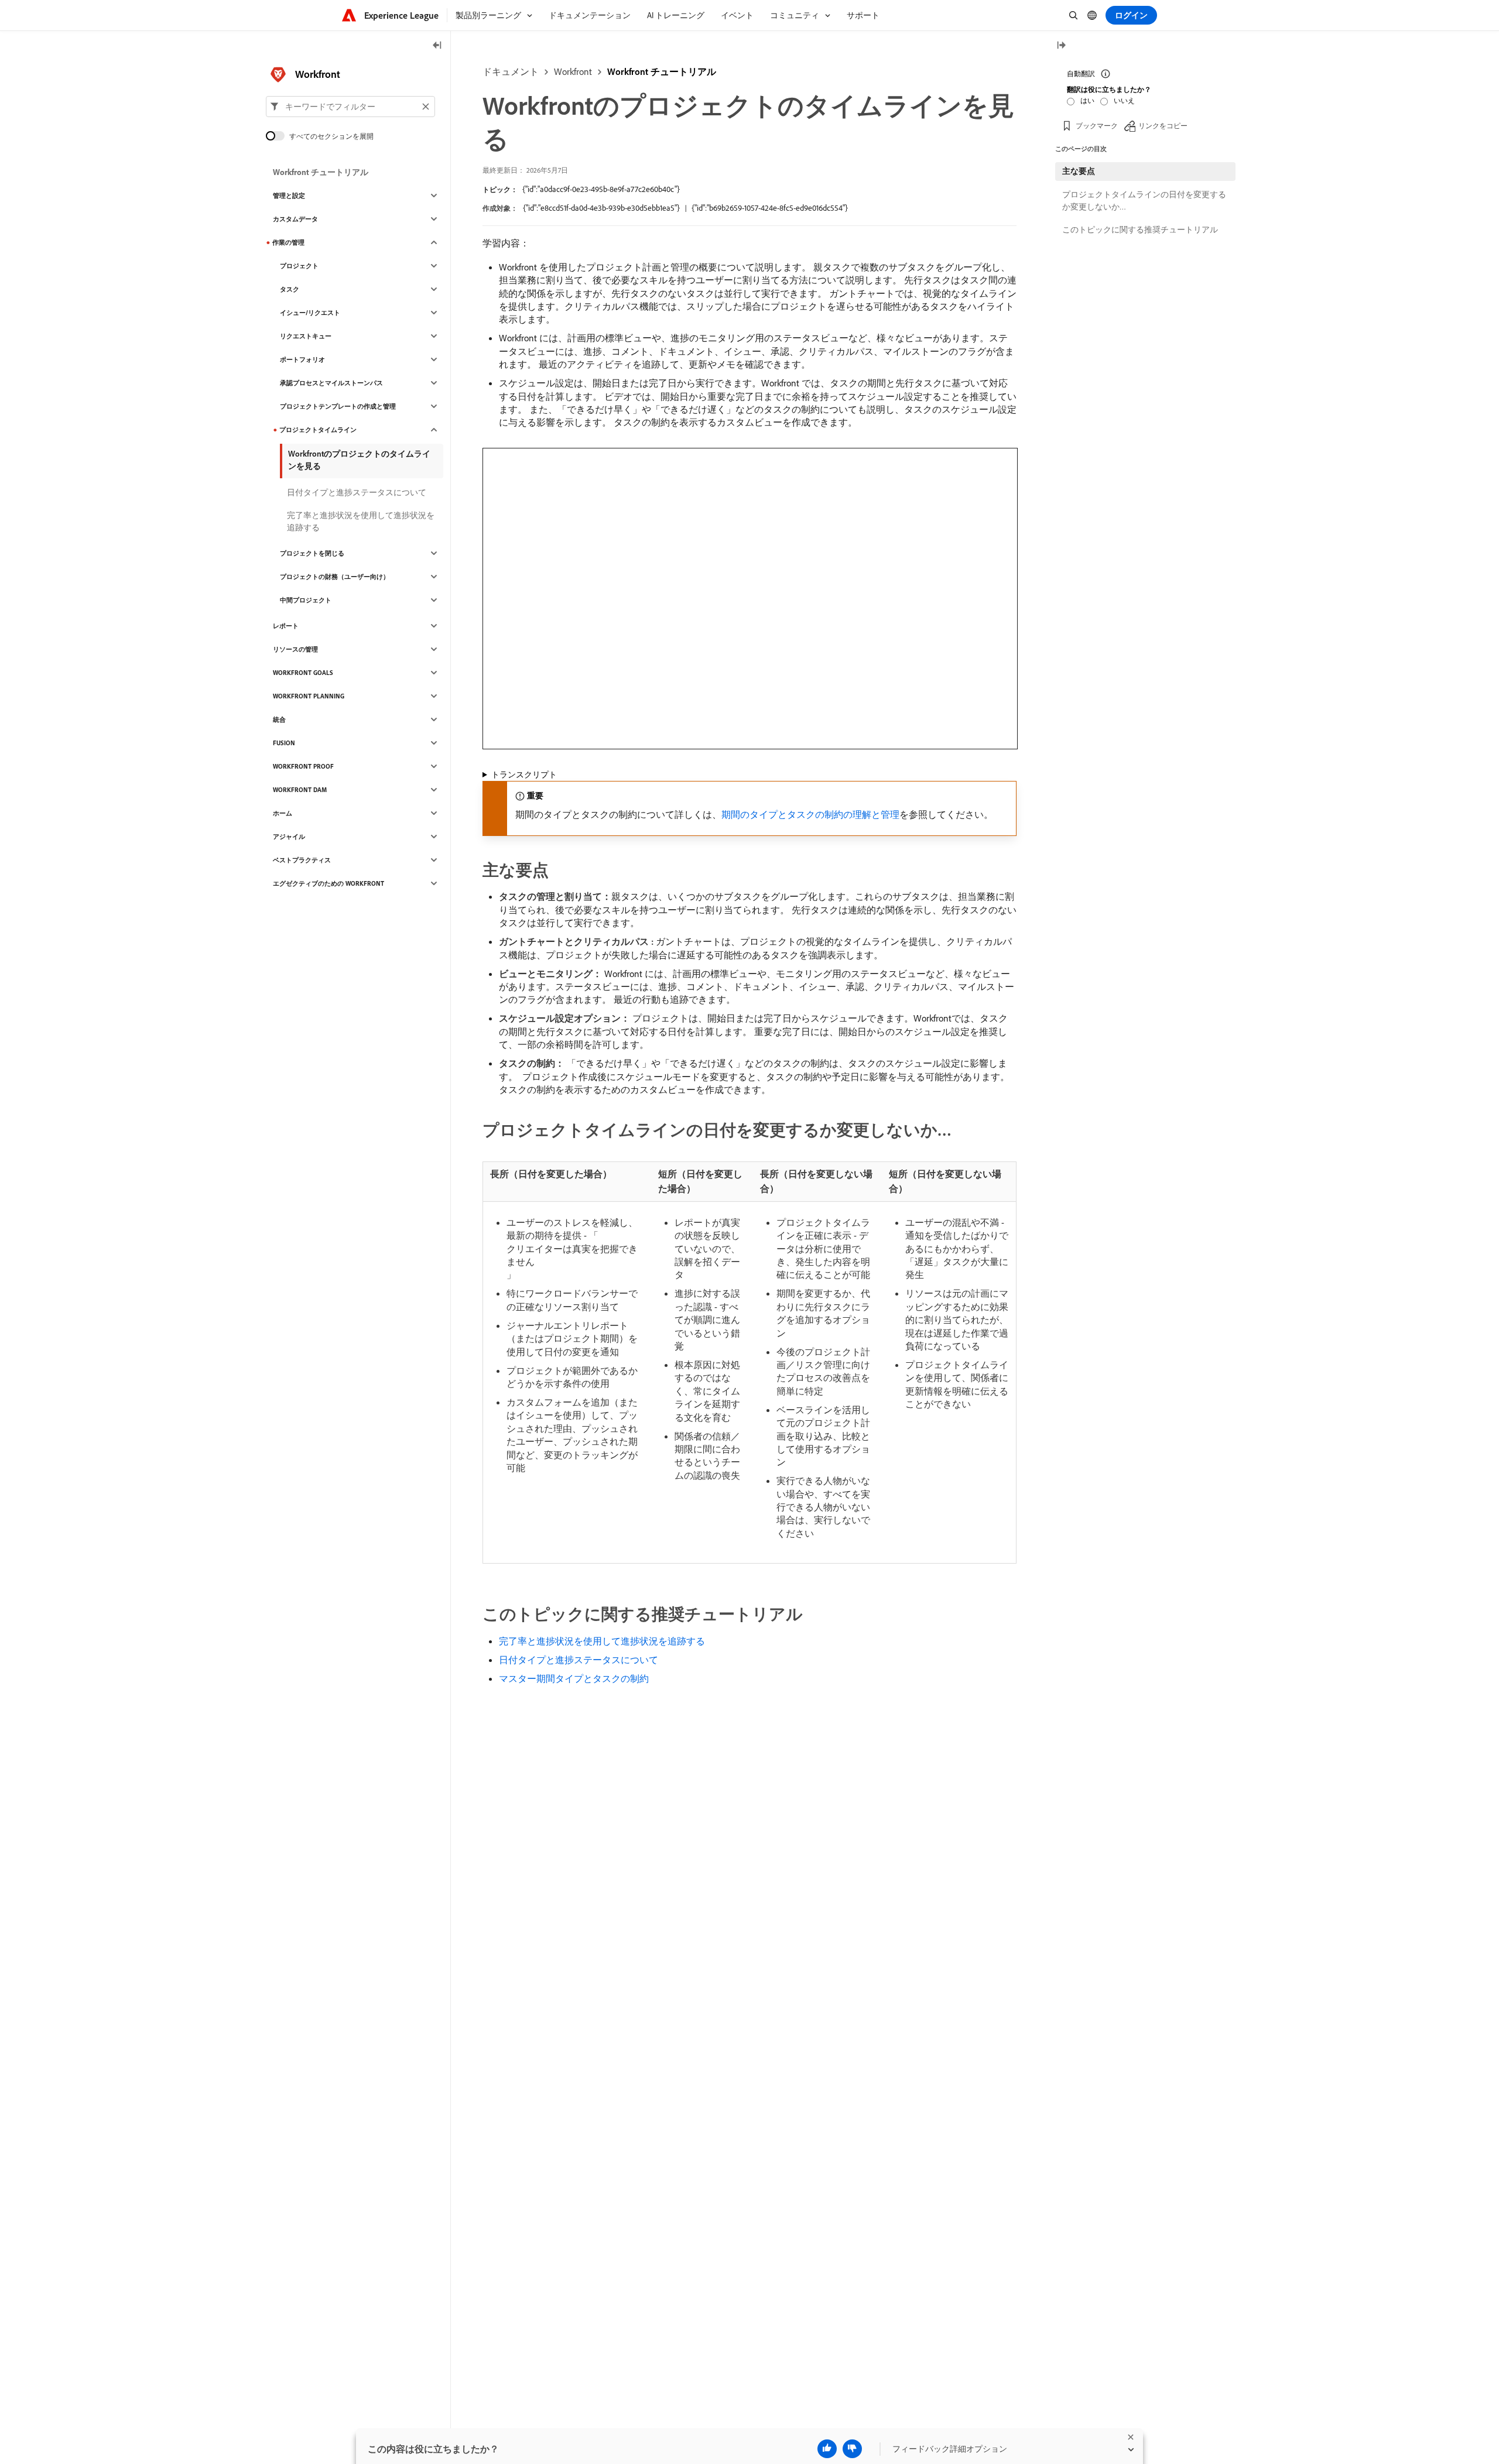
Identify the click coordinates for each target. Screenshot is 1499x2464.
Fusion (284, 743)
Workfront (573, 71)
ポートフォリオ (302, 359)
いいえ (1124, 100)
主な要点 (1079, 171)
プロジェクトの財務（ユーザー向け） (335, 577)
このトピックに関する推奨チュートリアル (1140, 229)
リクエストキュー (306, 336)
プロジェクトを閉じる (312, 553)
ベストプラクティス (302, 860)
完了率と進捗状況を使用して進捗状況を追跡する (602, 1641)
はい (1087, 100)
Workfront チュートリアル (662, 71)
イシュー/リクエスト (310, 313)
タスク (290, 289)
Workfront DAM (300, 790)
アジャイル (289, 837)
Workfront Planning (309, 696)
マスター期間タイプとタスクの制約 (574, 1678)
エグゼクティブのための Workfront (328, 883)
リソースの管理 (295, 649)
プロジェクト (299, 266)
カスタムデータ (295, 219)
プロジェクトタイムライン (318, 430)
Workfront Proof (303, 766)
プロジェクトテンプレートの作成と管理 (338, 406)
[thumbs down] (852, 2449)
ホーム (283, 813)
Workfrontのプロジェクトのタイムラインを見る (359, 460)
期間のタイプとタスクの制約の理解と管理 (810, 814)
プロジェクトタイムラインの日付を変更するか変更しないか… (1144, 201)
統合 (279, 719)
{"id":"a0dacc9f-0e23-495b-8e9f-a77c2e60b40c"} (601, 189)
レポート (286, 626)
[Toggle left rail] (437, 46)
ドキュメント (511, 71)
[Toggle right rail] (1061, 46)
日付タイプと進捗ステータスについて (579, 1660)
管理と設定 (289, 196)
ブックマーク (1097, 126)
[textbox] (350, 107)
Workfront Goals (303, 673)
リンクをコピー (1163, 126)
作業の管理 (288, 242)
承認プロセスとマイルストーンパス (331, 383)
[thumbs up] (827, 2449)
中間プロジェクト (306, 600)
